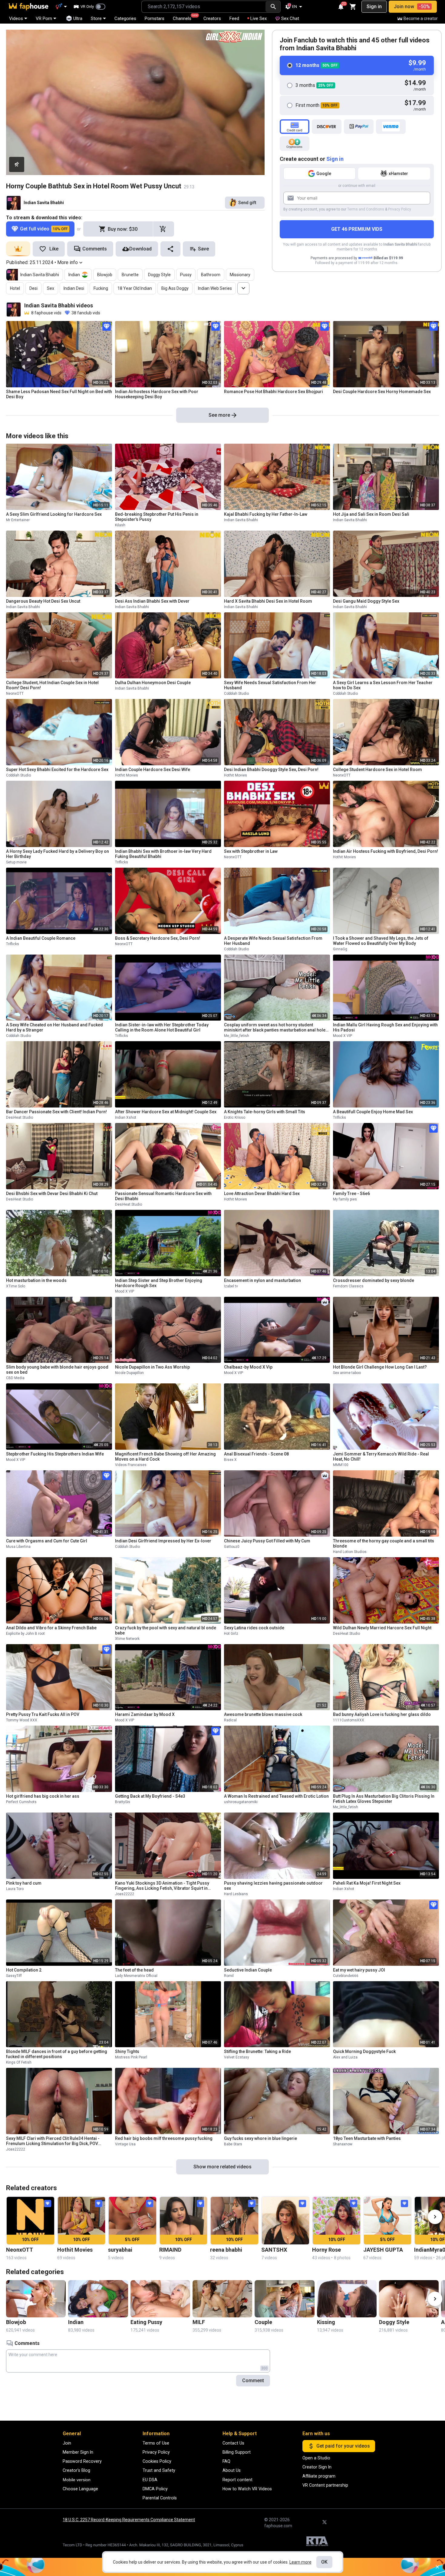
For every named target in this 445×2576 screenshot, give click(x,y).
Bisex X (230, 1460)
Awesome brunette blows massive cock (263, 1714)
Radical (230, 1720)
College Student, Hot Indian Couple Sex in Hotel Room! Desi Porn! (52, 685)
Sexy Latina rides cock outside (254, 1628)
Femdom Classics (348, 1286)
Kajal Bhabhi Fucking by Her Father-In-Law (266, 514)
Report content (237, 2480)
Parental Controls (160, 2498)
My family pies (345, 1199)
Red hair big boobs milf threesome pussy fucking (164, 2138)
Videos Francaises (131, 1465)
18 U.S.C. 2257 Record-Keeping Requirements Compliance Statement (129, 2520)
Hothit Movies (127, 775)
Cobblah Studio (236, 694)
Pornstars (155, 18)
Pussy (186, 275)
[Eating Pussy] (160, 2299)
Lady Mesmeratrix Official (136, 1976)
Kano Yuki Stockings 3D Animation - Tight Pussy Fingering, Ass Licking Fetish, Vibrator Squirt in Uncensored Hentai (162, 1886)
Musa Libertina (18, 1547)
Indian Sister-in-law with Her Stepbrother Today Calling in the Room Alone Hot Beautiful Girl (162, 1027)
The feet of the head (134, 1970)
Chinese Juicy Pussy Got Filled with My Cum (267, 1541)
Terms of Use (156, 2443)
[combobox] (204, 7)
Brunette (130, 275)
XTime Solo (16, 1286)
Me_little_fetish (237, 1036)
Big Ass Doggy (175, 288)
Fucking (101, 288)
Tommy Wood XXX (22, 1720)
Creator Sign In (317, 2467)
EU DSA (150, 2480)
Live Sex (259, 18)
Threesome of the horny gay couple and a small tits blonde (384, 1543)
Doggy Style (159, 275)
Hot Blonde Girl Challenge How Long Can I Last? (380, 1367)
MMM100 (341, 1465)
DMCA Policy (155, 2489)
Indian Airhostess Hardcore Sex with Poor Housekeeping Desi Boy (157, 394)
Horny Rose (326, 2250)
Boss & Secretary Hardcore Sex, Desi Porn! (158, 938)
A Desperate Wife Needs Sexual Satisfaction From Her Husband (273, 941)
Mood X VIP (343, 1036)
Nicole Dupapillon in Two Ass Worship (152, 1367)
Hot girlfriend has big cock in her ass (43, 1796)
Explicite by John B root (25, 1634)
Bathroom (211, 275)
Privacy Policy (400, 209)
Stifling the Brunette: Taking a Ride (257, 2051)
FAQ (226, 2461)
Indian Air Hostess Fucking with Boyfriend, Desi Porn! (386, 851)
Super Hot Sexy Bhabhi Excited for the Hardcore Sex (57, 770)
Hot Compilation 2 (24, 1970)
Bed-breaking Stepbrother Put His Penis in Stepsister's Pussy (157, 517)
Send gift (247, 203)
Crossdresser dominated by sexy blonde (374, 1280)
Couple (263, 2322)
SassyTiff (14, 1976)
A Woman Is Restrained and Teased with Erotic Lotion (276, 1796)
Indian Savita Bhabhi (44, 203)
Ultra (78, 18)
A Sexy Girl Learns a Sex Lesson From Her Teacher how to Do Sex (383, 685)
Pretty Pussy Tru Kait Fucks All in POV (43, 1714)
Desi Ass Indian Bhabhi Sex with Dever (152, 601)
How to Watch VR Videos (247, 2489)
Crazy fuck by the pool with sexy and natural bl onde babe (166, 1630)
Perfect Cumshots (21, 1802)
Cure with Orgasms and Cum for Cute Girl (47, 1541)
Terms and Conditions (366, 209)
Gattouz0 (232, 1547)
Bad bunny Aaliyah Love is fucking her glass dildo (382, 1714)
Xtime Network (127, 1639)
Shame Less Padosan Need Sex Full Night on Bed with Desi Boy (59, 394)
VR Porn (44, 18)
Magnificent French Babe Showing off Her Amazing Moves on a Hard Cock (165, 1457)
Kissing (326, 2322)
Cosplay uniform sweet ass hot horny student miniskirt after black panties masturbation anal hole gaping (275, 1028)
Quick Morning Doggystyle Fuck (364, 2051)
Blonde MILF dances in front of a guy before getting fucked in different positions (57, 2054)
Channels (185, 18)
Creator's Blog (76, 2470)
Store (96, 18)
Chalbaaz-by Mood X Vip (248, 1367)
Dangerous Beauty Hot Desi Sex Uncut (43, 601)
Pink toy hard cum (24, 1883)
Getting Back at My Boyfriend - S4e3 (150, 1796)
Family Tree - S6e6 (351, 1194)
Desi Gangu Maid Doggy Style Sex (366, 601)
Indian (74, 275)
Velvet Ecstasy (237, 2057)
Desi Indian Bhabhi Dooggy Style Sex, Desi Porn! (271, 770)
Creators (212, 18)
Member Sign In (78, 2452)
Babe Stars (233, 2144)
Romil (229, 1976)
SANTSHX (274, 2250)
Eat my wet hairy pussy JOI (359, 1970)
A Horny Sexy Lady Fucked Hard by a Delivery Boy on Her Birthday (58, 854)
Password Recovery (82, 2461)
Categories (125, 18)
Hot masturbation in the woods (36, 1280)
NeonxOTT (15, 694)
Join (67, 2443)
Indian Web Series (215, 288)
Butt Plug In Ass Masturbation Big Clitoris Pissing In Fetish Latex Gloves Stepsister (384, 1799)
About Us (232, 2470)
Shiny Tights (127, 2051)
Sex (51, 288)
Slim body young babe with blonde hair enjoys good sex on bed (57, 1370)
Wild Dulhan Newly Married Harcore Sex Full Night (382, 1628)
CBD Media (15, 1378)
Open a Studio (316, 2458)
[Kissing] (347, 2299)
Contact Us (233, 2443)
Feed (234, 18)
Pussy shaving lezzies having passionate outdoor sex (273, 1886)
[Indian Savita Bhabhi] (14, 203)
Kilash (120, 525)
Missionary (240, 275)
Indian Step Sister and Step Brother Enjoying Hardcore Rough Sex (159, 1283)
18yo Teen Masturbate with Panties (367, 2138)
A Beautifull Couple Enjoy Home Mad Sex (373, 1112)
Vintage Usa (125, 2144)
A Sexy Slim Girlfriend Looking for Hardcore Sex (54, 514)
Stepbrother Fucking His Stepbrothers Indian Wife (55, 1454)
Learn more (300, 2562)
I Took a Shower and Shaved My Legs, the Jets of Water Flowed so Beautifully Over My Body (381, 941)
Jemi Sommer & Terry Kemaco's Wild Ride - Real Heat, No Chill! (381, 1457)
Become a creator (421, 18)
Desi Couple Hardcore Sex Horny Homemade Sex (382, 392)
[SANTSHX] (286, 2221)
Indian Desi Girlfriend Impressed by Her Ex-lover (163, 1541)
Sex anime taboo (347, 1373)
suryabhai (120, 2250)
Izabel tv (231, 1286)
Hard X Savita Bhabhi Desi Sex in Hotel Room (268, 601)
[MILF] (222, 2299)
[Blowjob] (36, 2299)
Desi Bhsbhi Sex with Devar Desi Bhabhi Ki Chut (52, 1194)
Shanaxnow (343, 2144)
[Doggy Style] (409, 2299)
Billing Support (237, 2452)
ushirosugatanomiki (241, 1802)
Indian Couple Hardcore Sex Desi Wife (153, 770)
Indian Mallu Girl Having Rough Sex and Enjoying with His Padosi (385, 1027)
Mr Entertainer (18, 520)
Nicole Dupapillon (129, 1373)
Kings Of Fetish (19, 2062)
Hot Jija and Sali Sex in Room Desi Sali (371, 514)
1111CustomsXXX (349, 1720)
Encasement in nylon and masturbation (262, 1280)
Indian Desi (74, 288)
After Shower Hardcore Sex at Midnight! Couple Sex (166, 1112)
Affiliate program (319, 2476)
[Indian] (98, 2299)
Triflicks (122, 862)
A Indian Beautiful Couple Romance (41, 938)
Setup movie (16, 862)
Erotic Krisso (235, 1117)
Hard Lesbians (236, 1894)
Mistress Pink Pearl (131, 2057)
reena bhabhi (226, 2250)
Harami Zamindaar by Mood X (145, 1714)
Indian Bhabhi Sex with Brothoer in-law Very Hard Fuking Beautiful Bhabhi (163, 854)
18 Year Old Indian (135, 288)
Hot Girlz (231, 1634)
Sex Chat (290, 18)
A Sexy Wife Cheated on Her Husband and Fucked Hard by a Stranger (54, 1027)
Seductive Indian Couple (248, 1970)
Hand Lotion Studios (350, 1552)
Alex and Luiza (345, 2057)
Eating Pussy (146, 2322)
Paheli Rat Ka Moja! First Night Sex (367, 1883)
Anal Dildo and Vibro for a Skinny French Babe (51, 1628)
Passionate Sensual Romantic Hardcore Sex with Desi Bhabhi (163, 1196)
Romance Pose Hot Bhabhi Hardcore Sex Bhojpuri (274, 392)
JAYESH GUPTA (383, 2250)
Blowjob (105, 275)
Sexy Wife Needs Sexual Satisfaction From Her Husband (270, 685)
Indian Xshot (126, 1117)
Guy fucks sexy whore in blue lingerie (260, 2138)
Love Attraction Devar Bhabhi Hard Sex (262, 1194)
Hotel (15, 288)
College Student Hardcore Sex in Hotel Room (377, 770)
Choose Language (80, 2489)
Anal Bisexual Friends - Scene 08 (256, 1454)
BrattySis (123, 1802)
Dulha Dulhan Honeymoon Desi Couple (153, 683)
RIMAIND (170, 2250)
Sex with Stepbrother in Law (251, 851)
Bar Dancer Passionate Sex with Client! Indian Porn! (56, 1112)
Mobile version (77, 2480)
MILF (199, 2322)
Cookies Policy (157, 2461)
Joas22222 (125, 1894)
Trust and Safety (159, 2470)
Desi (33, 288)
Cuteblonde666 (346, 1976)
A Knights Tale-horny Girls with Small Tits (265, 1112)
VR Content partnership (325, 2485)
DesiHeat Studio (20, 1117)
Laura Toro (15, 1889)
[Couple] (284, 2299)
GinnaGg (340, 949)
